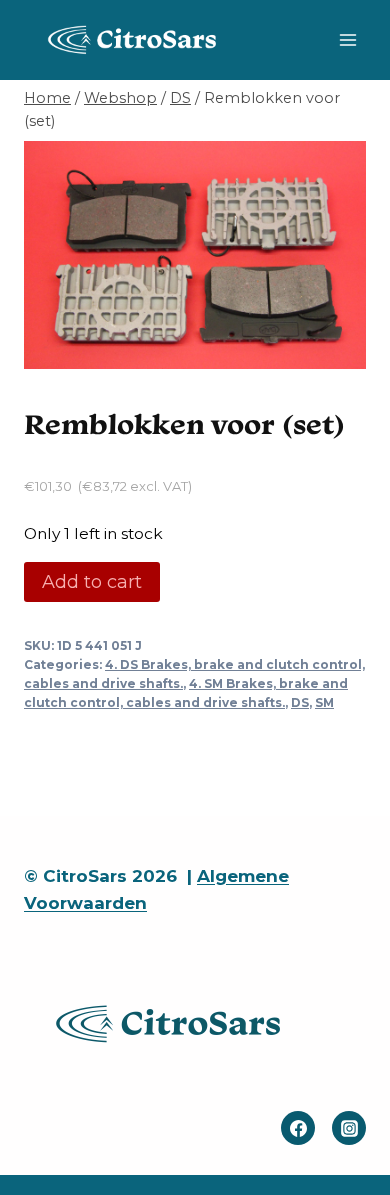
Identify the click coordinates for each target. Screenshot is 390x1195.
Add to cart (92, 582)
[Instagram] (349, 1128)
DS (300, 702)
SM (324, 702)
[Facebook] (298, 1128)
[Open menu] (347, 39)
